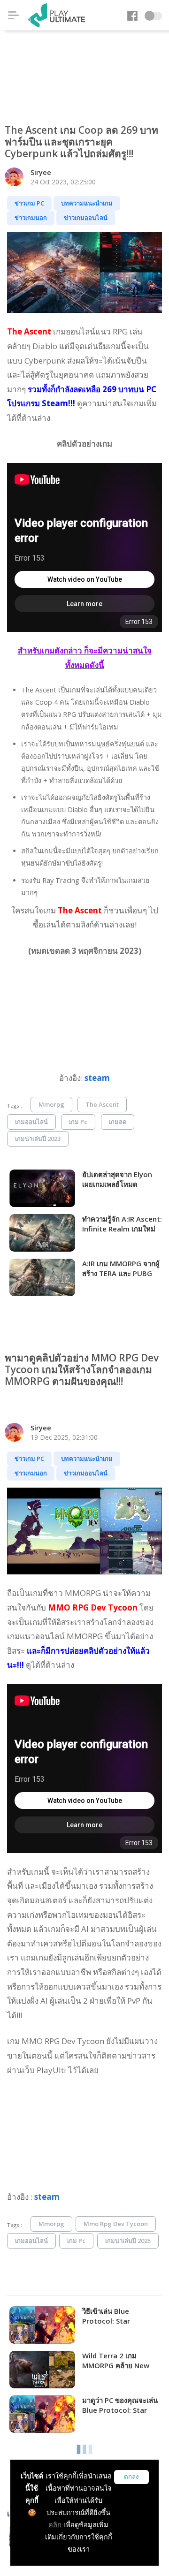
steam (97, 1078)
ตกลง (131, 2477)
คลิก (55, 2525)
